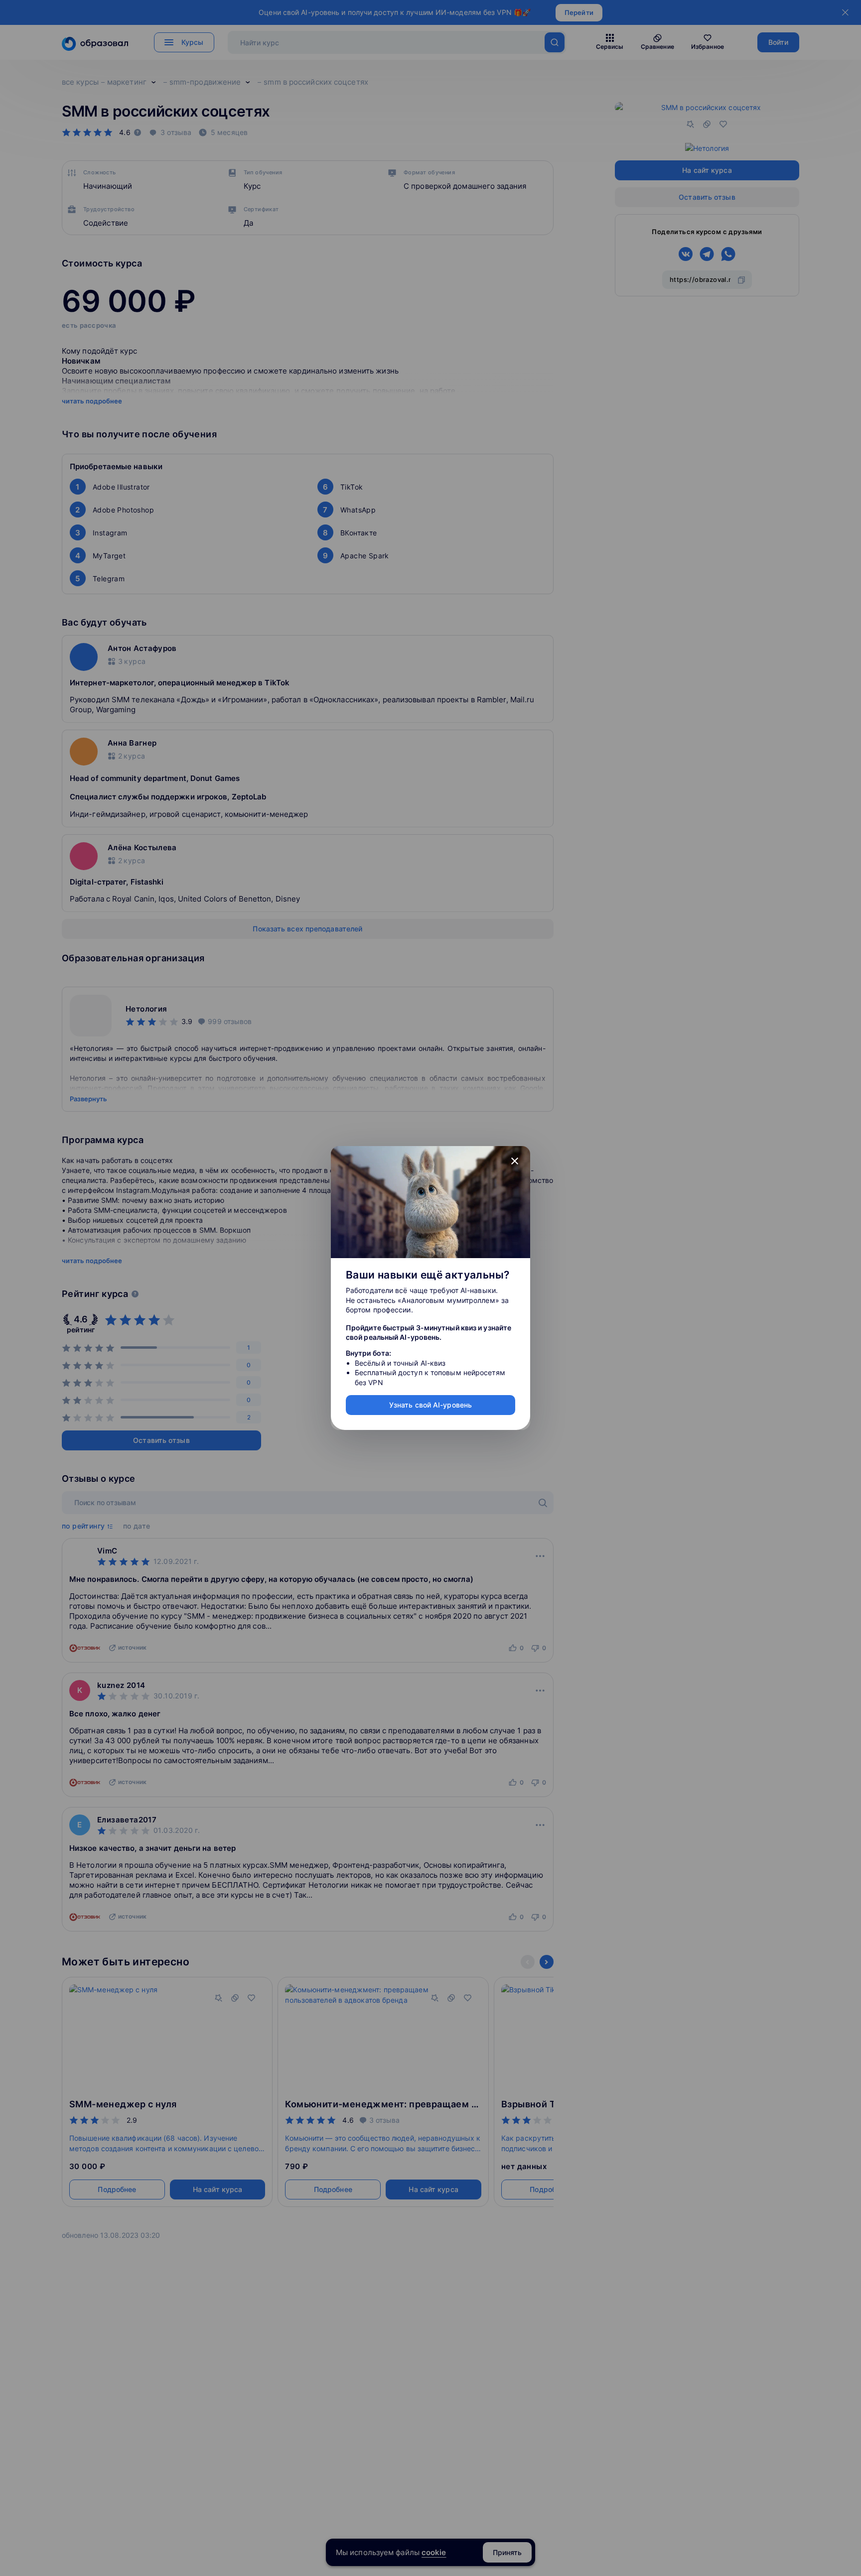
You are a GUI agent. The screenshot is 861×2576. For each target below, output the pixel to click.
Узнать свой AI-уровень (430, 1405)
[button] (515, 1161)
